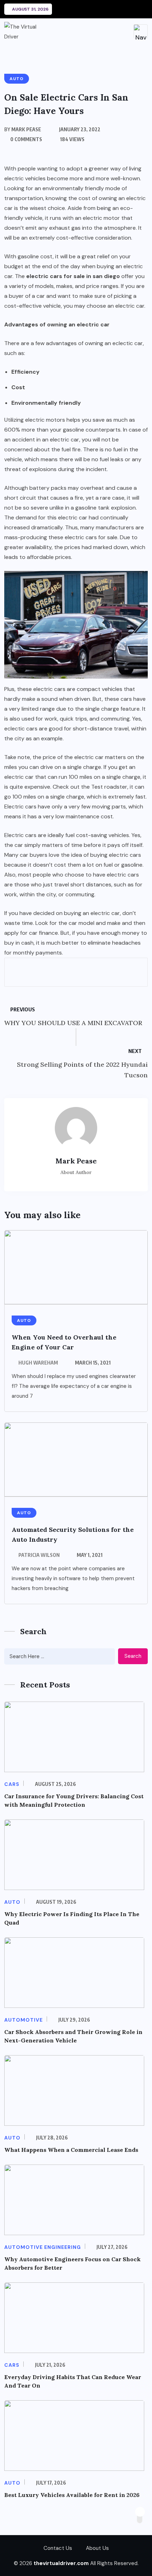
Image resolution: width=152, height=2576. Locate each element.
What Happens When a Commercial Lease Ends (71, 2150)
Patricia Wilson (39, 1555)
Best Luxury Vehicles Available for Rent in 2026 (72, 2495)
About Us (97, 2548)
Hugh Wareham (38, 1363)
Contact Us (58, 2548)
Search (133, 1656)
